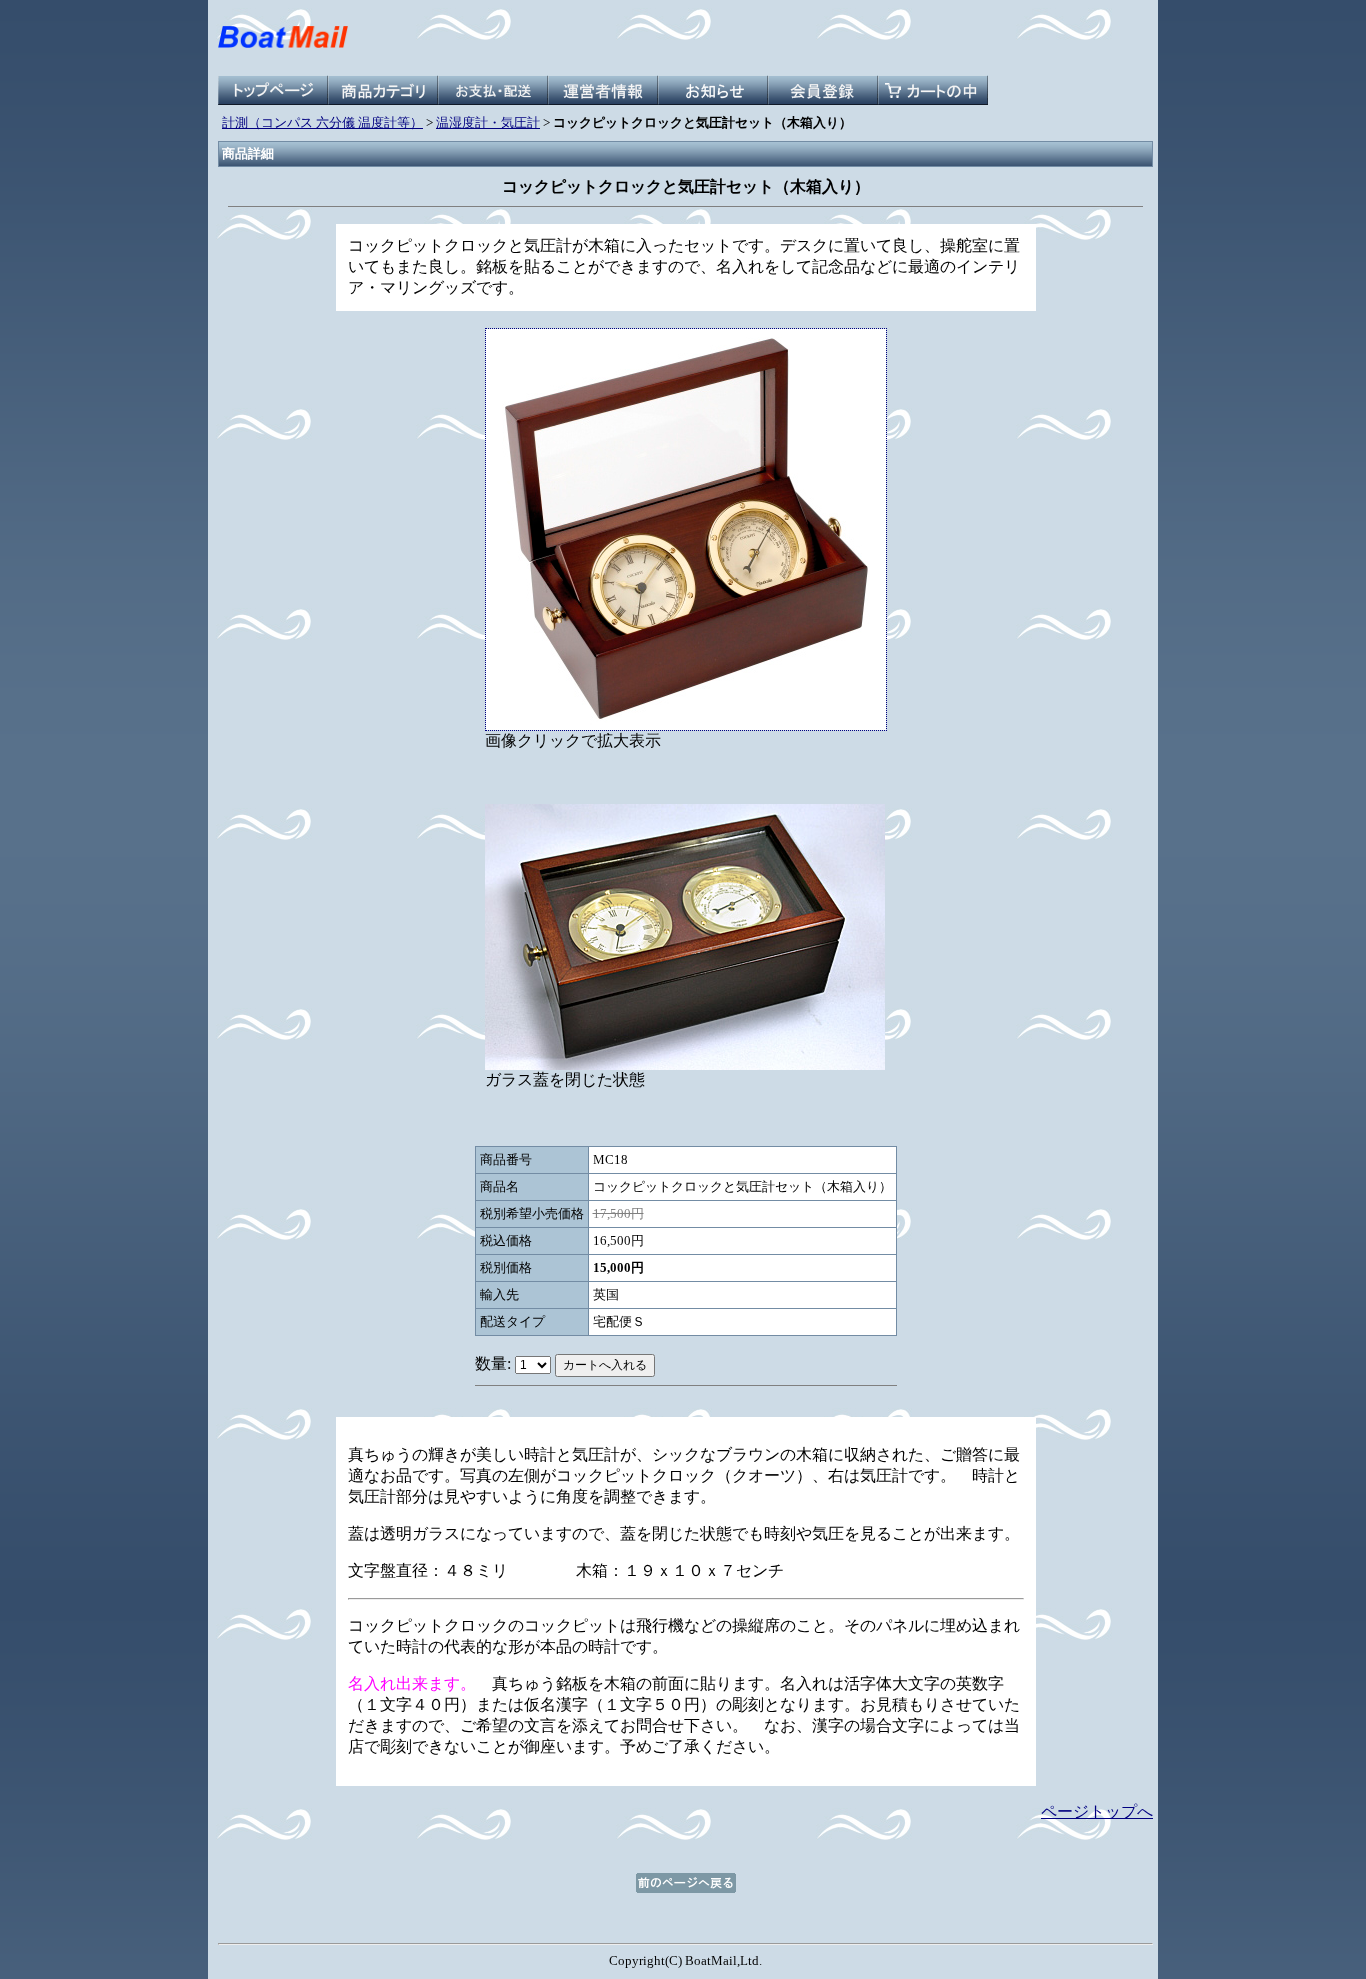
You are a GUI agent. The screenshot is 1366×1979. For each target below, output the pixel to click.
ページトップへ (1097, 1811)
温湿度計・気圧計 (488, 122)
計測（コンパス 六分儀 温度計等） (322, 122)
